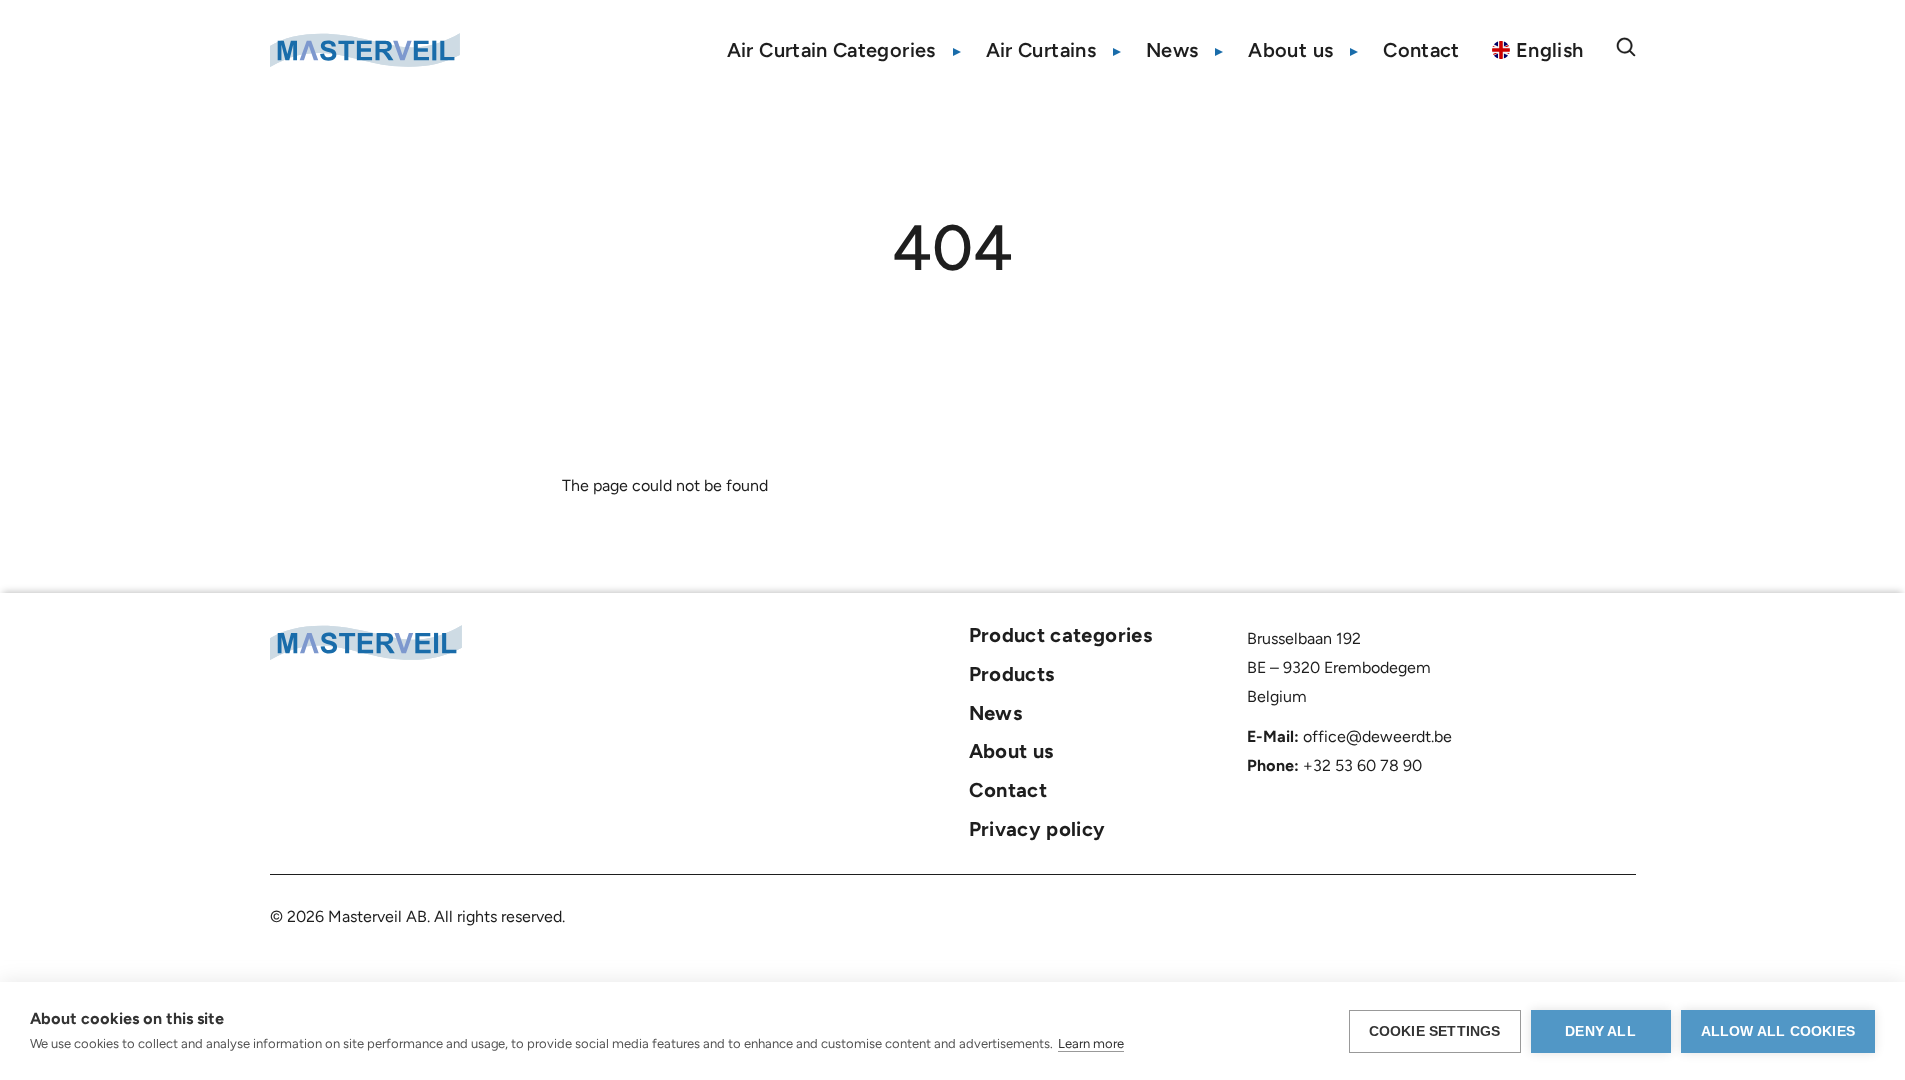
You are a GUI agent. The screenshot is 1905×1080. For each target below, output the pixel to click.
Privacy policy (1037, 829)
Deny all (1600, 1031)
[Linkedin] (1593, 640)
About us (1290, 50)
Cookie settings (1435, 1031)
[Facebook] (1558, 640)
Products (1012, 674)
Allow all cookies (1778, 1031)
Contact (1421, 50)
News (1172, 50)
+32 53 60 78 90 (1362, 765)
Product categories (1060, 635)
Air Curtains (1041, 50)
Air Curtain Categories (831, 50)
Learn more (1091, 1043)
